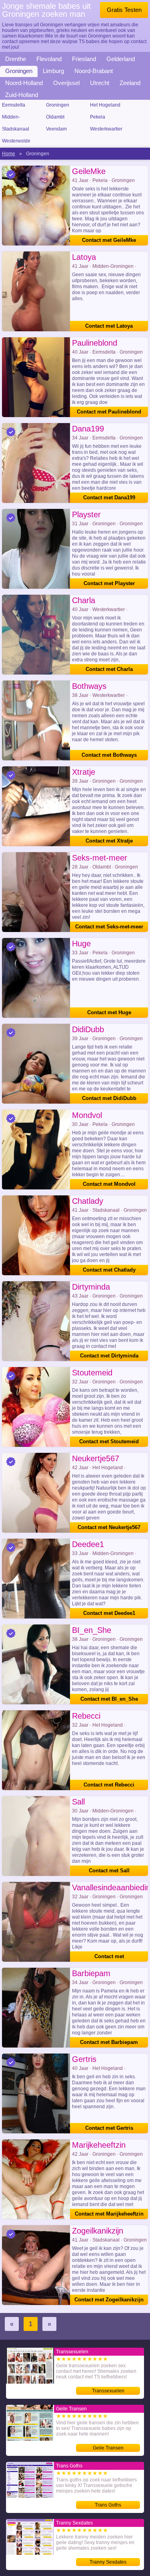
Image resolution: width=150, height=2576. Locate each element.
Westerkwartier (106, 129)
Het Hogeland (105, 105)
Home (9, 154)
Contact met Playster (109, 583)
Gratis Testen (124, 10)
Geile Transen (108, 2448)
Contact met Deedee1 (109, 1613)
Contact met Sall (109, 1871)
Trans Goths (108, 2505)
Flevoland (49, 59)
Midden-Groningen (14, 118)
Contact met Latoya (109, 326)
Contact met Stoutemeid (109, 1441)
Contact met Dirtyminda (109, 1356)
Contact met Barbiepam (109, 2042)
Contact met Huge (109, 1012)
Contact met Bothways (109, 755)
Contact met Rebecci (109, 1785)
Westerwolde (16, 141)
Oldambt (55, 117)
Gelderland (121, 59)
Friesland (84, 59)
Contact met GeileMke (109, 240)
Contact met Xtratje (109, 841)
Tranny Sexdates (108, 2562)
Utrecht (100, 83)
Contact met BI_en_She (109, 1699)
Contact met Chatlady (109, 1270)
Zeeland (130, 83)
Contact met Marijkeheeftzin (109, 2214)
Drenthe (16, 59)
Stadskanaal (16, 129)
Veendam (56, 129)
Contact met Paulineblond (109, 412)
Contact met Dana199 (109, 498)
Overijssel (66, 83)
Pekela (98, 117)
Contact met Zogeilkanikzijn (109, 2300)
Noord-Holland (24, 83)
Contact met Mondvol (109, 1184)
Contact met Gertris (109, 2128)
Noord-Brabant (94, 71)
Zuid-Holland (22, 95)
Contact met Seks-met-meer (109, 927)
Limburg (53, 71)
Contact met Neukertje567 (109, 1527)
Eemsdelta (14, 105)
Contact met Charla (109, 669)
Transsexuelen (108, 2391)
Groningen (19, 71)
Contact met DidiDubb (109, 1098)
